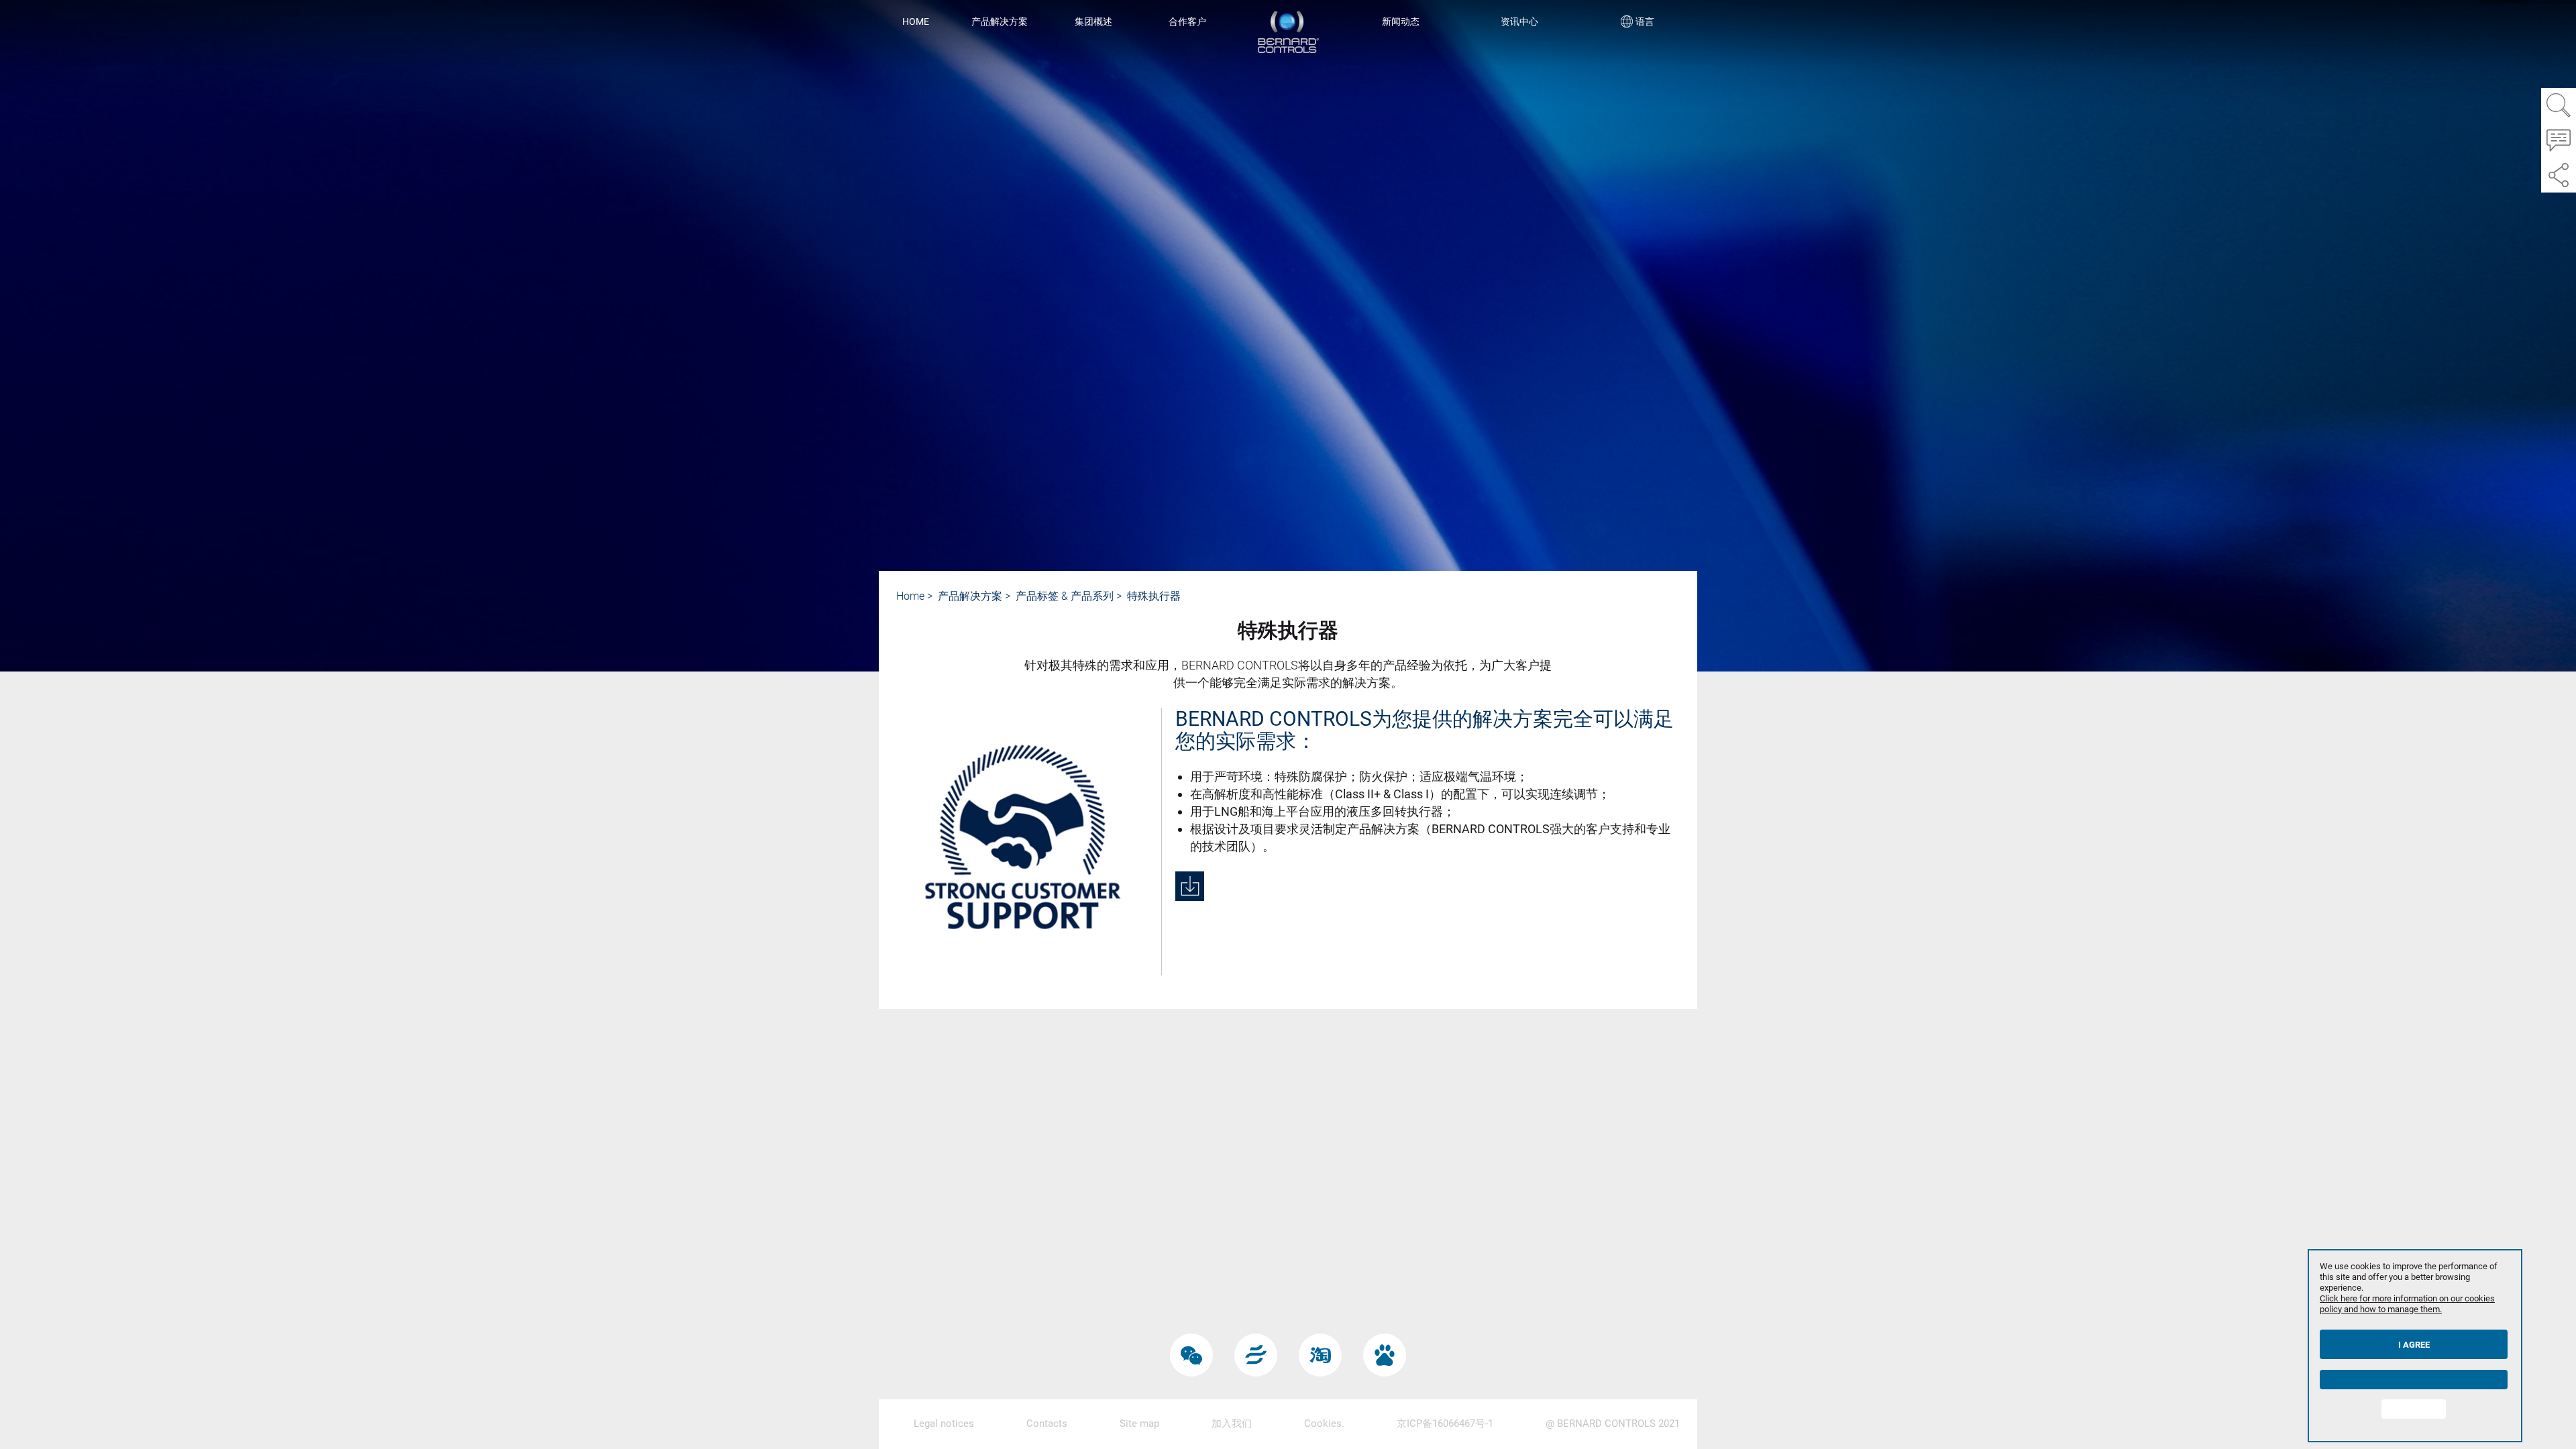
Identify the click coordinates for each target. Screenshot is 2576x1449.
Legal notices (944, 1424)
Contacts (1047, 1424)
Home (916, 21)
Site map (1139, 1424)
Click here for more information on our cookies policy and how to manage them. (2407, 1304)
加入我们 (1232, 1424)
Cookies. (1324, 1424)
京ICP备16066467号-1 (1445, 1424)
